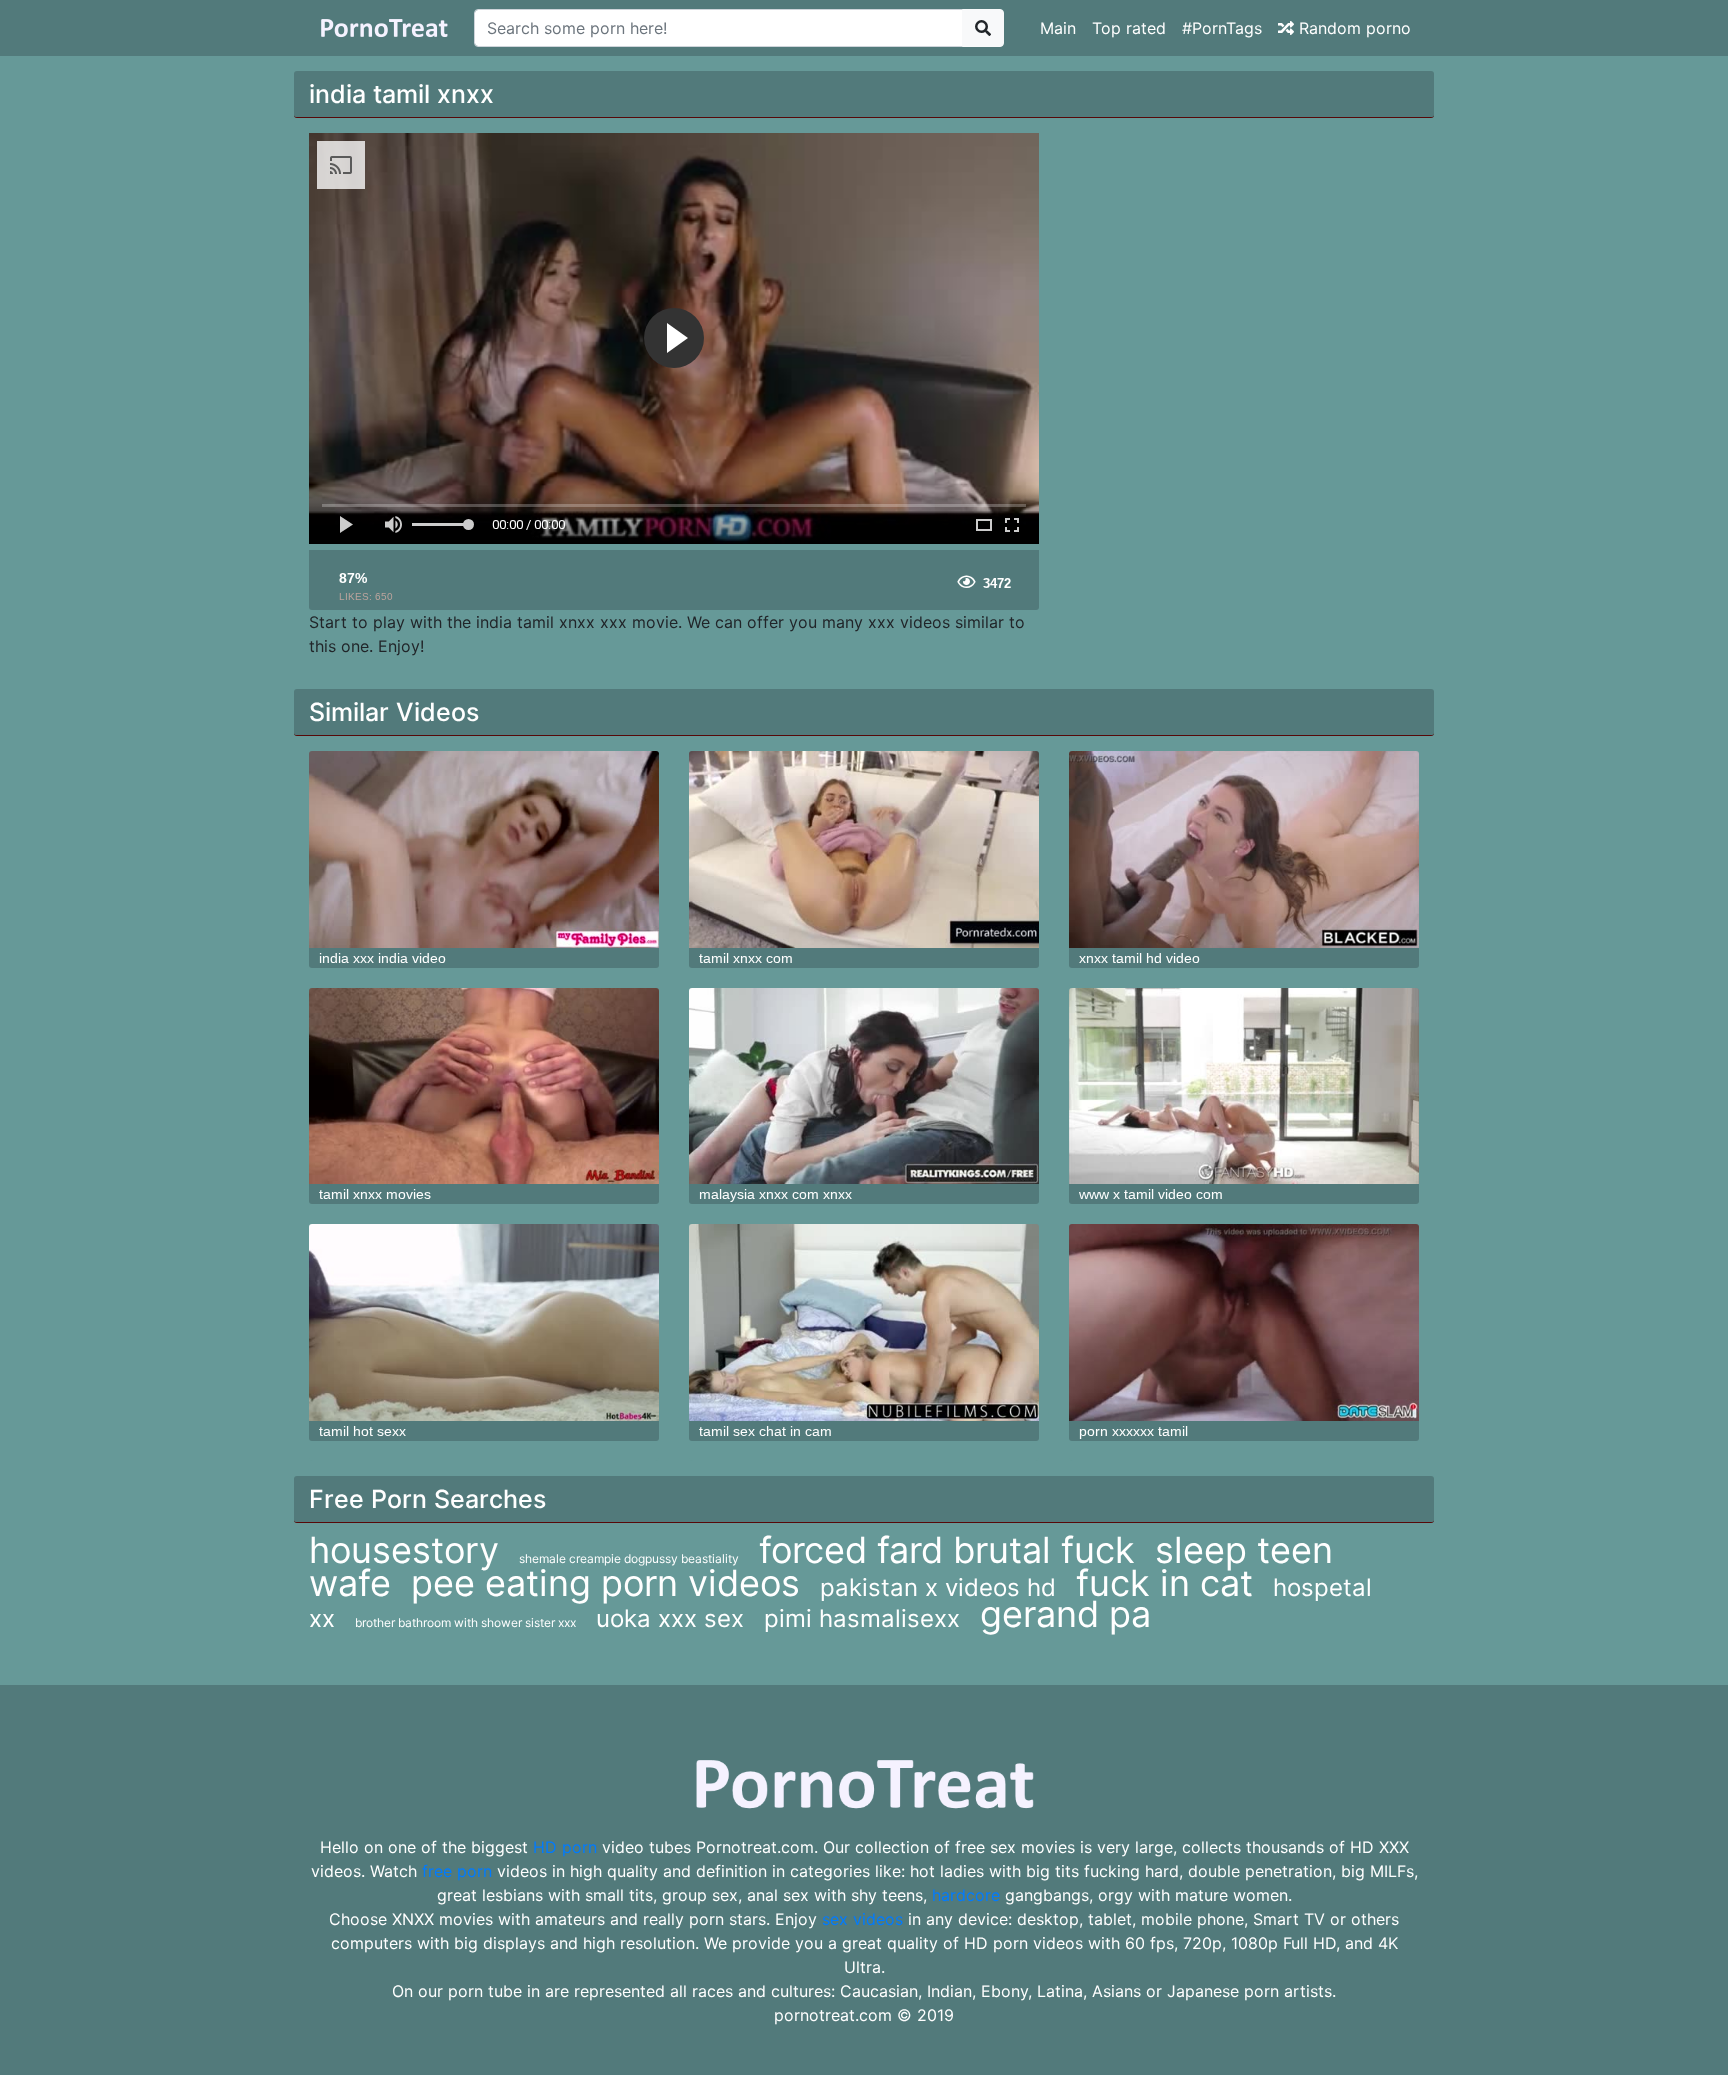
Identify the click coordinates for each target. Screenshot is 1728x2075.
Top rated (1129, 28)
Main (1058, 28)
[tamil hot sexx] (484, 1322)
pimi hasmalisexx (862, 1618)
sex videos (862, 1919)
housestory (404, 1550)
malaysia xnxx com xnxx (775, 1194)
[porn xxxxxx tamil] (1244, 1322)
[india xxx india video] (484, 849)
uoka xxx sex (670, 1618)
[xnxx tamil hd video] (1244, 849)
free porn (457, 1871)
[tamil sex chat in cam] (864, 1322)
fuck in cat (1164, 1583)
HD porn (565, 1847)
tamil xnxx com (746, 958)
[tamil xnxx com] (864, 849)
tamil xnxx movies (375, 1194)
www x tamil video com (1151, 1194)
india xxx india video (382, 958)
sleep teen (1244, 1550)
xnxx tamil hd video (1139, 958)
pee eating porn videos (605, 1583)
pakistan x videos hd (938, 1587)
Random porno (1352, 28)
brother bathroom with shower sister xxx (465, 1622)
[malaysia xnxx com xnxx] (864, 1086)
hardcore (966, 1895)
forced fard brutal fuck (947, 1550)
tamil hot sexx (362, 1431)
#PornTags (1222, 28)
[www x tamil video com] (1244, 1086)
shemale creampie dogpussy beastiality (629, 1558)
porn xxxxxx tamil (1133, 1431)
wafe (350, 1583)
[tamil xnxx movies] (484, 1086)
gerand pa (1065, 1614)
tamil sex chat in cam (765, 1431)
